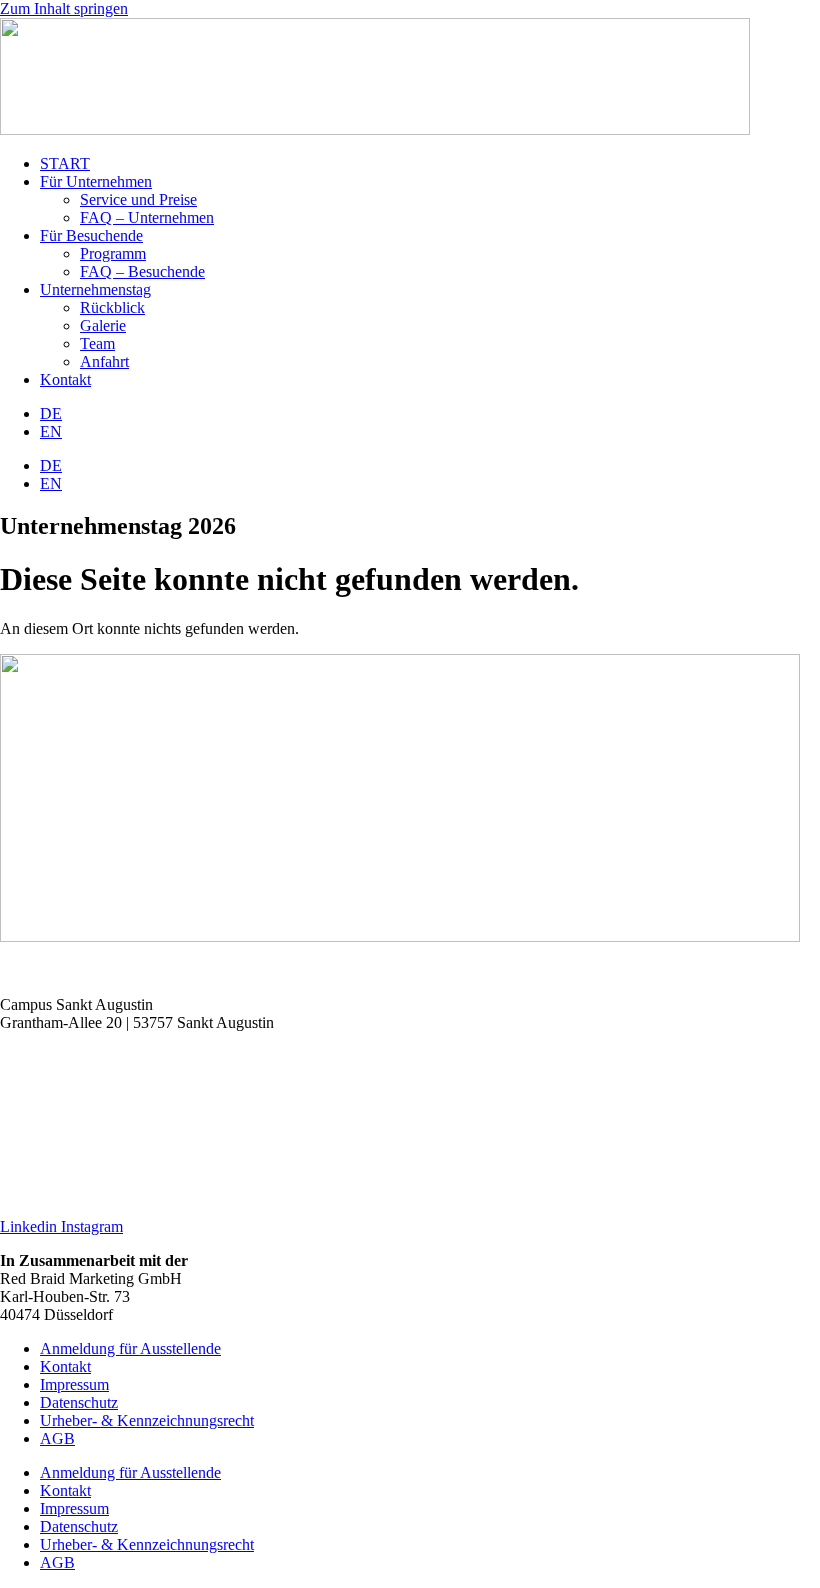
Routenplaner (42, 970)
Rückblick (112, 307)
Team (97, 343)
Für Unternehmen (96, 181)
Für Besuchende (91, 235)
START (65, 163)
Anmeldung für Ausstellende (130, 1348)
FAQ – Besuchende (142, 271)
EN (51, 431)
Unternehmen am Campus (82, 1124)
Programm (113, 253)
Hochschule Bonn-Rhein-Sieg (95, 1056)
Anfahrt (104, 361)
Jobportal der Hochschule (80, 1158)
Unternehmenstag (95, 289)
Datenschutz (79, 1402)
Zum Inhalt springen (64, 8)
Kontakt (65, 379)
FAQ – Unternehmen (147, 217)
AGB (57, 1438)
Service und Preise (138, 199)
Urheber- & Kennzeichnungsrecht (147, 1420)
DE (51, 413)
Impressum (74, 1384)
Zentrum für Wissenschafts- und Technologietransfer (165, 1090)
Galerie (103, 325)
